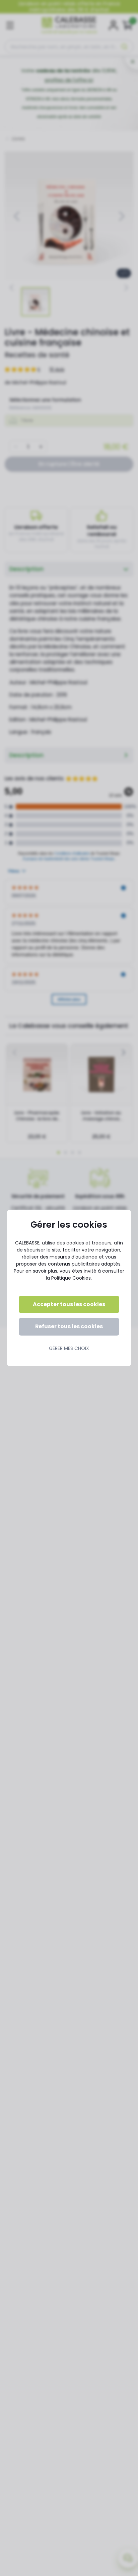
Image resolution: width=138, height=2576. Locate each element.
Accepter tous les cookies (69, 1304)
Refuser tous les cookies (69, 1326)
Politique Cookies (71, 1278)
